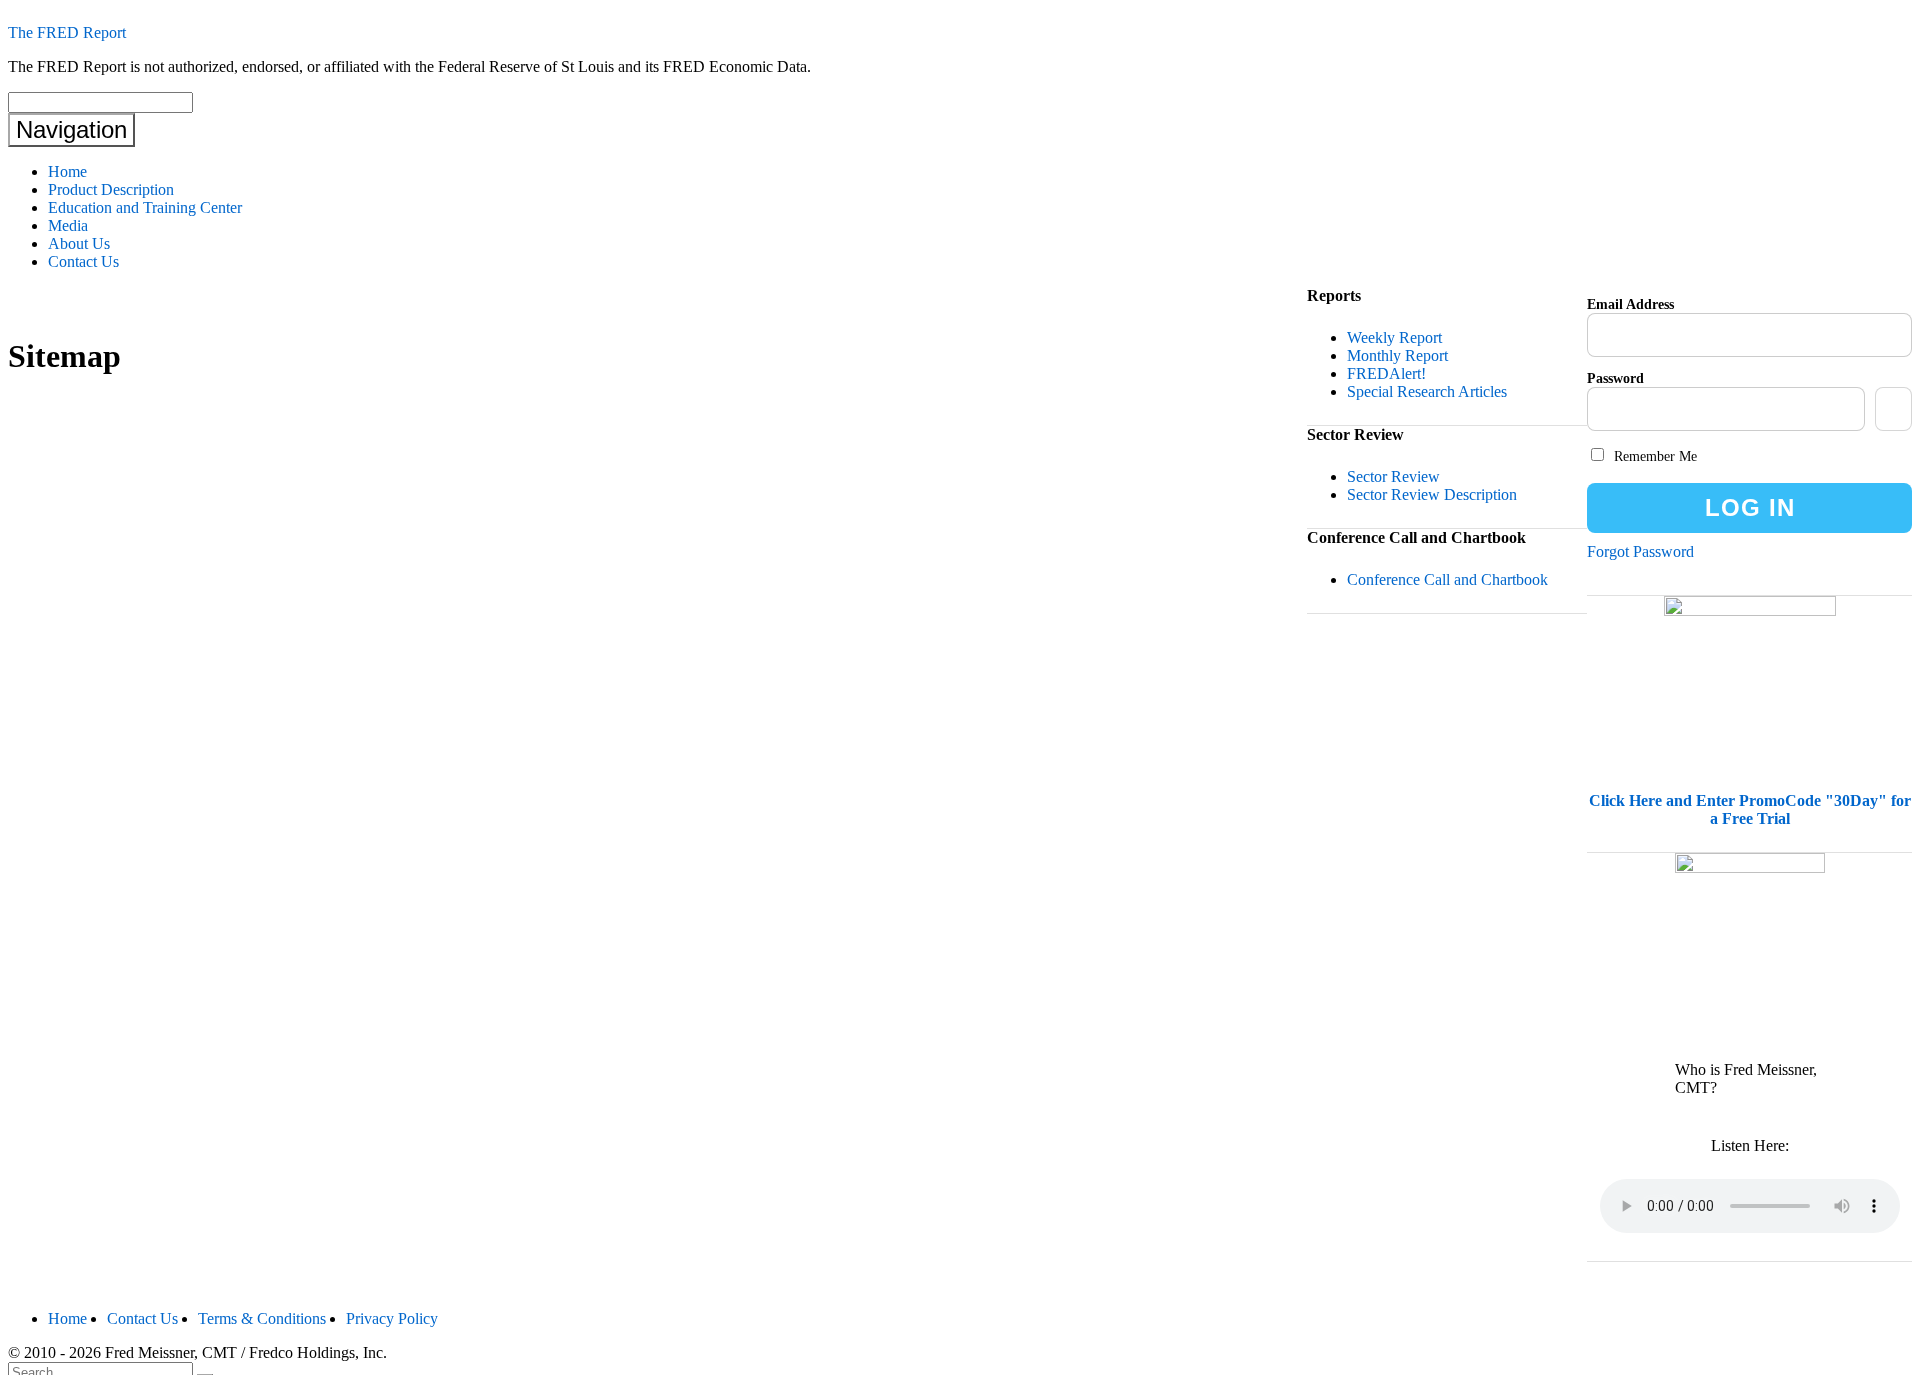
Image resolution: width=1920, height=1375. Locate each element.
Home (67, 171)
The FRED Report (67, 32)
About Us (79, 243)
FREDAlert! (1386, 373)
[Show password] (1893, 409)
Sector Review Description (1432, 494)
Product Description (111, 189)
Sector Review (1393, 476)
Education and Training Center (145, 207)
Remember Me (1653, 456)
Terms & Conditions (262, 1318)
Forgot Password (1640, 551)
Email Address (1630, 304)
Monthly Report (1397, 355)
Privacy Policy (392, 1318)
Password (1615, 378)
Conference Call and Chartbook (1447, 579)
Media (68, 225)
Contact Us (83, 261)
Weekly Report (1394, 337)
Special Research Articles (1427, 391)
